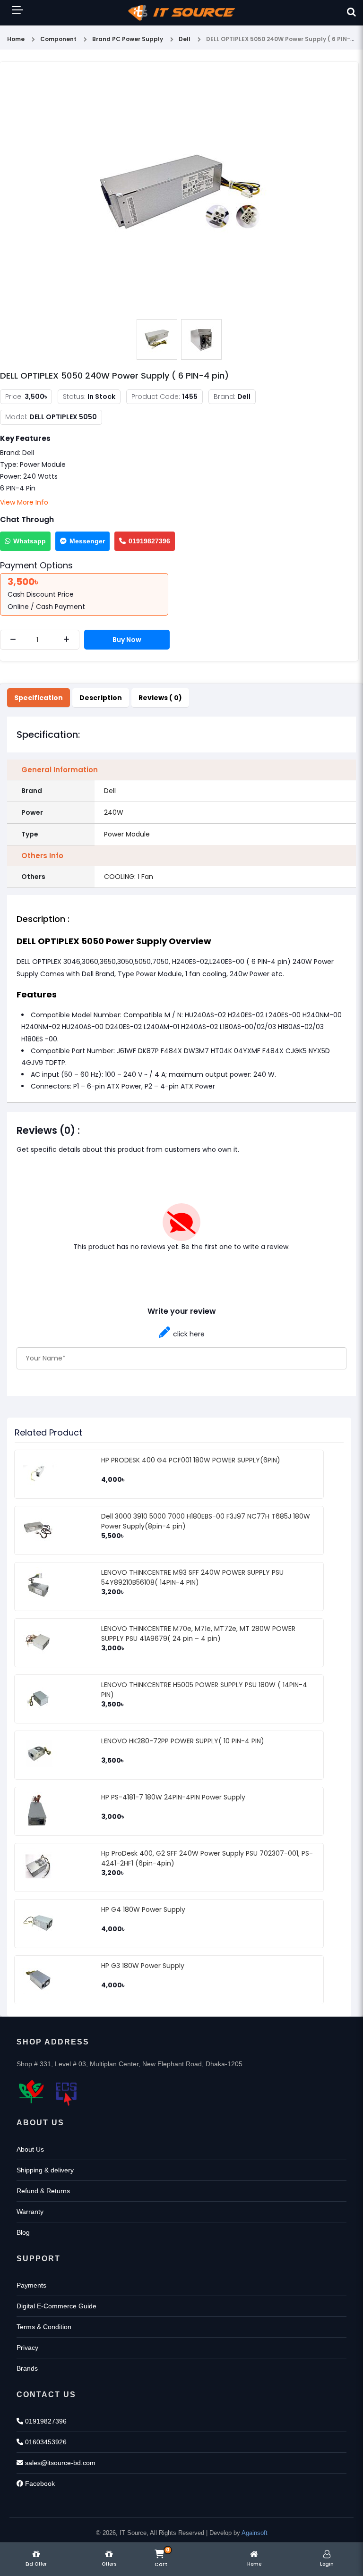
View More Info (24, 502)
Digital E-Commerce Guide (56, 2306)
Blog (23, 2232)
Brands (27, 2368)
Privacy (27, 2348)
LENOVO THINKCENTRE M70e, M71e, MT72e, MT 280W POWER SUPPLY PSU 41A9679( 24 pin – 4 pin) (198, 1634)
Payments (31, 2285)
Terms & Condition (44, 2327)
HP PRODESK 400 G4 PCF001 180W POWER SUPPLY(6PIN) (191, 1460)
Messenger (87, 541)
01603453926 (45, 2442)
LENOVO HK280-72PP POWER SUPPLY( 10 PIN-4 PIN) (183, 1741)
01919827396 (149, 541)
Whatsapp (30, 541)
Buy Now (127, 640)
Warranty (30, 2212)
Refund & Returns (43, 2191)
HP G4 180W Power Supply (143, 1909)
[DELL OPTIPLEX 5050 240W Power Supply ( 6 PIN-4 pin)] (179, 191)
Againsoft (255, 2533)
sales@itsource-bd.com (59, 2463)
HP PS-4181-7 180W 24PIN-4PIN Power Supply (173, 1797)
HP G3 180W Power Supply (143, 1966)
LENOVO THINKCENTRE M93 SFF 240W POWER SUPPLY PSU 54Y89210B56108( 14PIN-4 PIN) (192, 1577)
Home (16, 39)
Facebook (39, 2483)
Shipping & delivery (45, 2170)
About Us (30, 2149)
